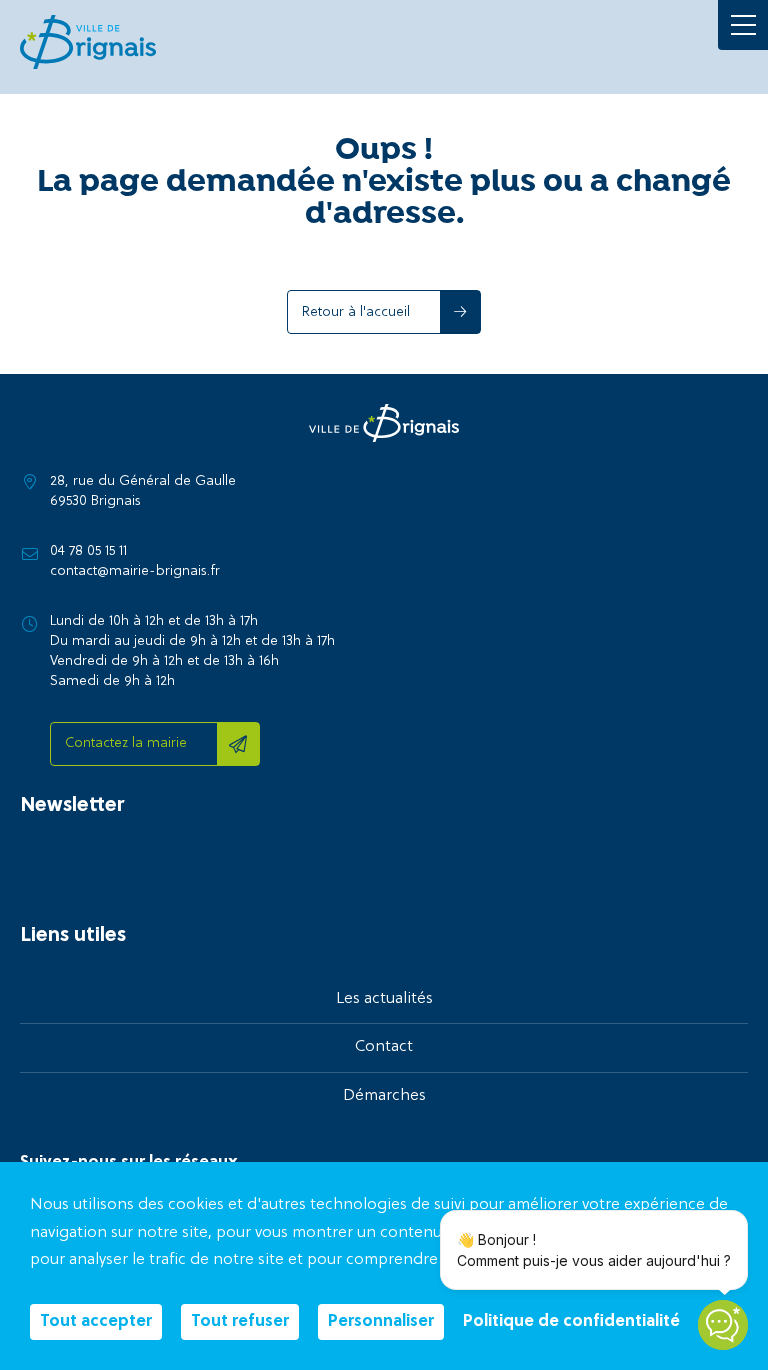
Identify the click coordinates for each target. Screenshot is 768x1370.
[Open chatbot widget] (723, 1325)
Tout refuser (240, 1322)
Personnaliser (381, 1322)
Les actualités (384, 999)
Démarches (384, 1096)
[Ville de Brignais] (88, 42)
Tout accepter (96, 1322)
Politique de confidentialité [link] (571, 1322)
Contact (384, 1047)
